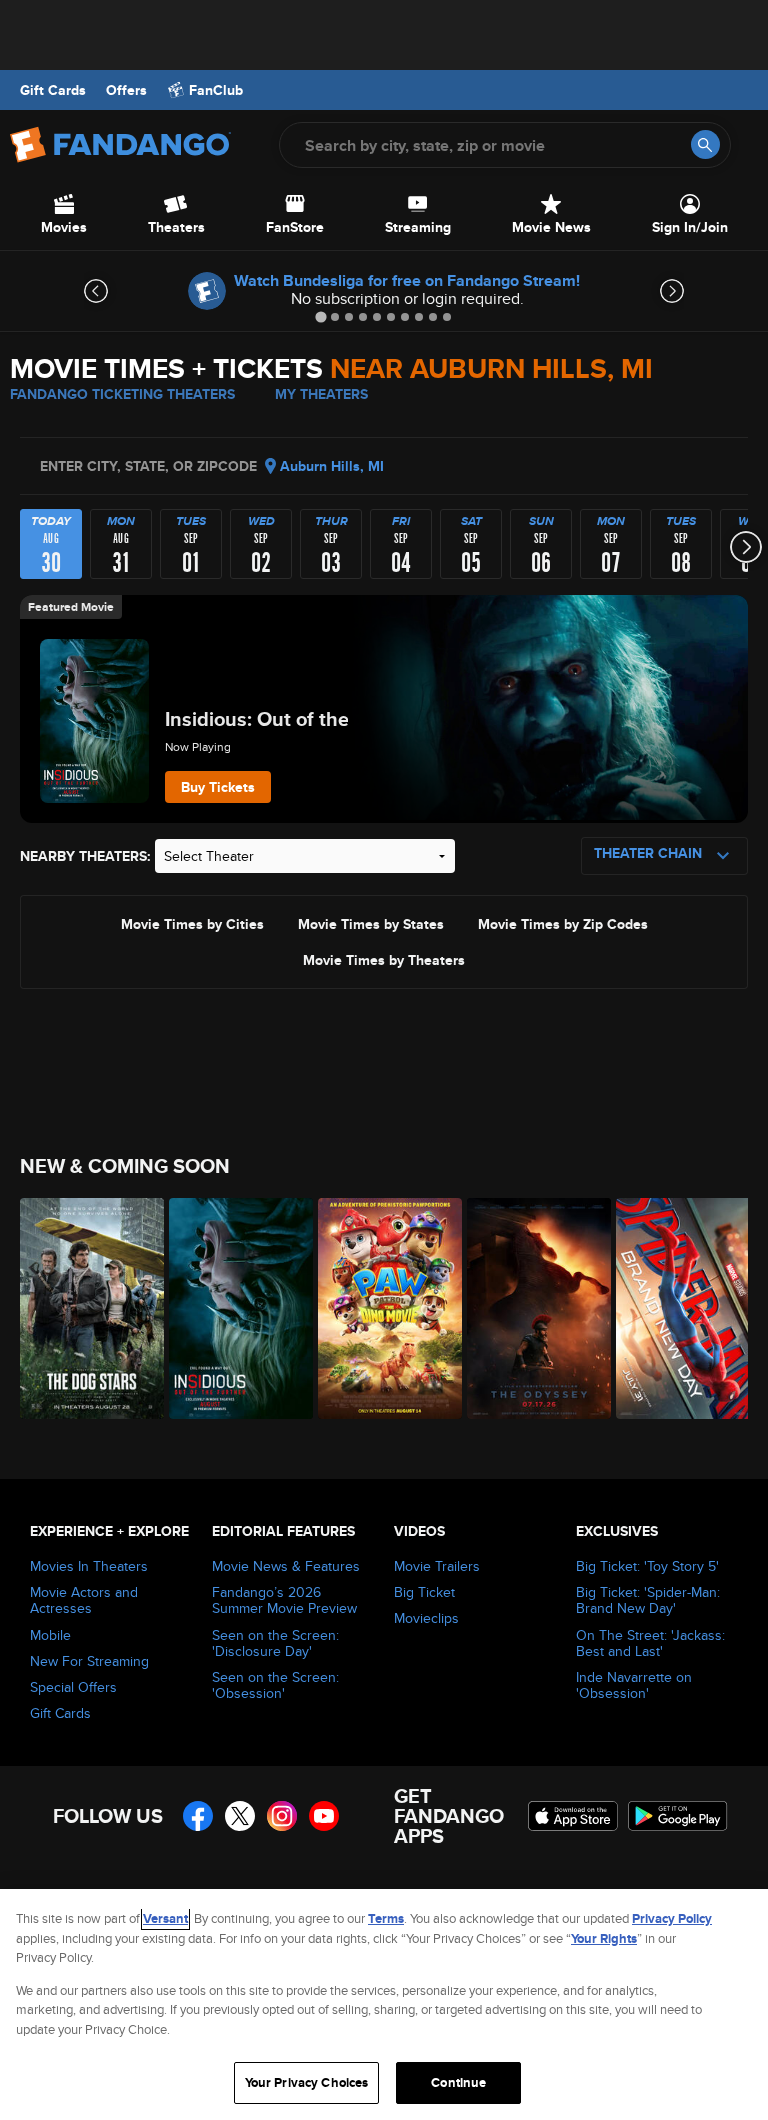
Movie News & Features (286, 1566)
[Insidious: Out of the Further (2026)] (232, 1308)
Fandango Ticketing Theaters (122, 394)
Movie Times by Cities (192, 923)
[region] (384, 2004)
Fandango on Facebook (198, 1816)
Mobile (50, 1635)
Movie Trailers (437, 1566)
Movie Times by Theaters (384, 959)
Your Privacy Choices (307, 2082)
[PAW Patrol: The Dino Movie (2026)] (381, 1308)
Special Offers (73, 1687)
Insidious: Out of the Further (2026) (325, 719)
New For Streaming (89, 1661)
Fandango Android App (678, 1816)
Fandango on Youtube (324, 1816)
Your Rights (604, 1938)
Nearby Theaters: (85, 856)
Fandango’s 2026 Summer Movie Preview (284, 1600)
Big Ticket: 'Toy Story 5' (647, 1566)
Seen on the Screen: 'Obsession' (275, 1685)
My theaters (321, 394)
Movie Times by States (371, 923)
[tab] (320, 316)
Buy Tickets (218, 787)
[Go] (705, 144)
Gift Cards (53, 90)
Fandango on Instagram (282, 1816)
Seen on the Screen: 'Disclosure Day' (275, 1643)
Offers (126, 90)
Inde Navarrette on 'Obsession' (634, 1685)
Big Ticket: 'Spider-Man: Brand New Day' (648, 1600)
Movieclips (426, 1618)
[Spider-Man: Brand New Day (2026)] (679, 1308)
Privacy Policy (672, 1918)
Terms (386, 1918)
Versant (165, 1918)
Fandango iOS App (573, 1816)
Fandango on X (240, 1816)
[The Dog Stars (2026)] (83, 1308)
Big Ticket (424, 1592)
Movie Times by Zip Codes (563, 923)
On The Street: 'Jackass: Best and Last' (650, 1643)
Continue (458, 2082)
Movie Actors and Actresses (84, 1600)
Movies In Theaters (89, 1566)
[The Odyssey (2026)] (530, 1308)
